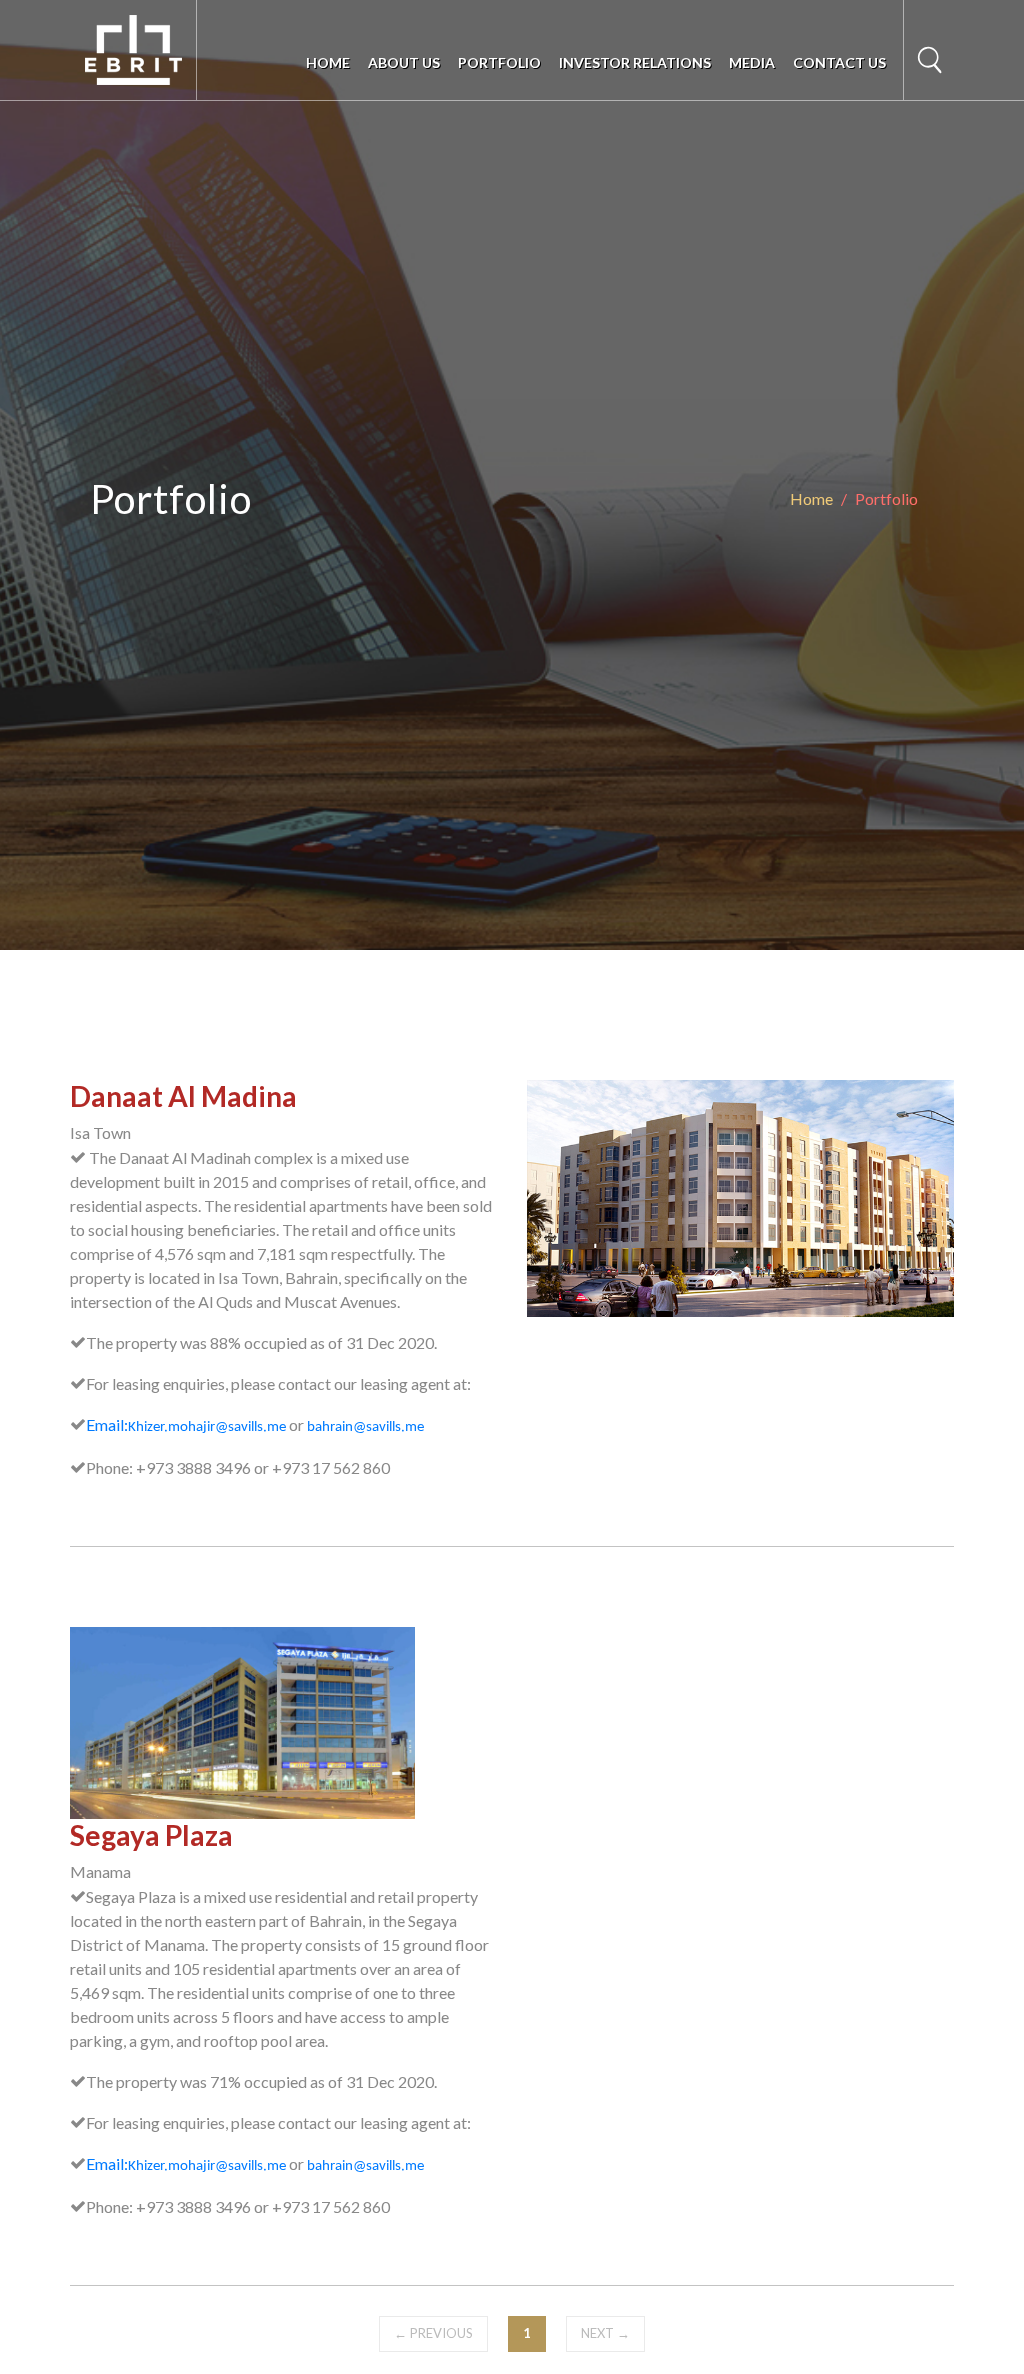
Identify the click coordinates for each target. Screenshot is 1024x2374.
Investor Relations (635, 62)
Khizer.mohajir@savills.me (207, 1427)
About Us (404, 62)
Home (328, 62)
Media (752, 62)
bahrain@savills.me (365, 1427)
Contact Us (839, 62)
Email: (107, 1424)
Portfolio (499, 62)
